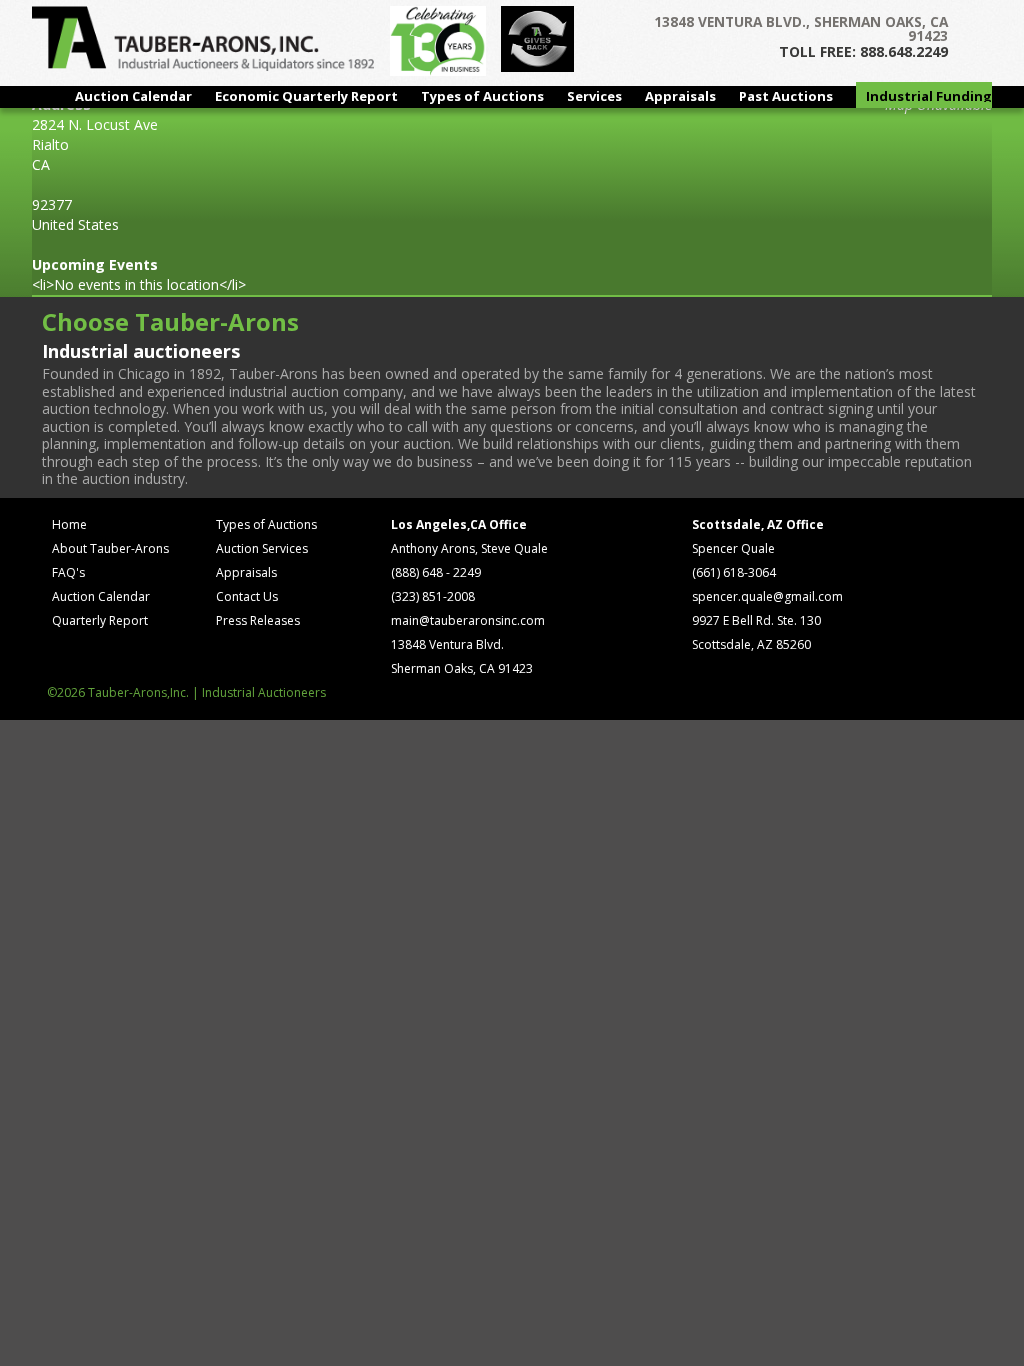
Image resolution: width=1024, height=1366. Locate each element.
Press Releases (258, 620)
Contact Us (247, 596)
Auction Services (262, 548)
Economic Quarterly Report (306, 96)
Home (69, 524)
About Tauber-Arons (110, 548)
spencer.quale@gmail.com (767, 596)
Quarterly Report (100, 620)
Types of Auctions (482, 96)
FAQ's (68, 572)
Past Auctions (786, 96)
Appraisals (680, 96)
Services (594, 96)
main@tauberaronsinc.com (468, 620)
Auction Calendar (133, 96)
